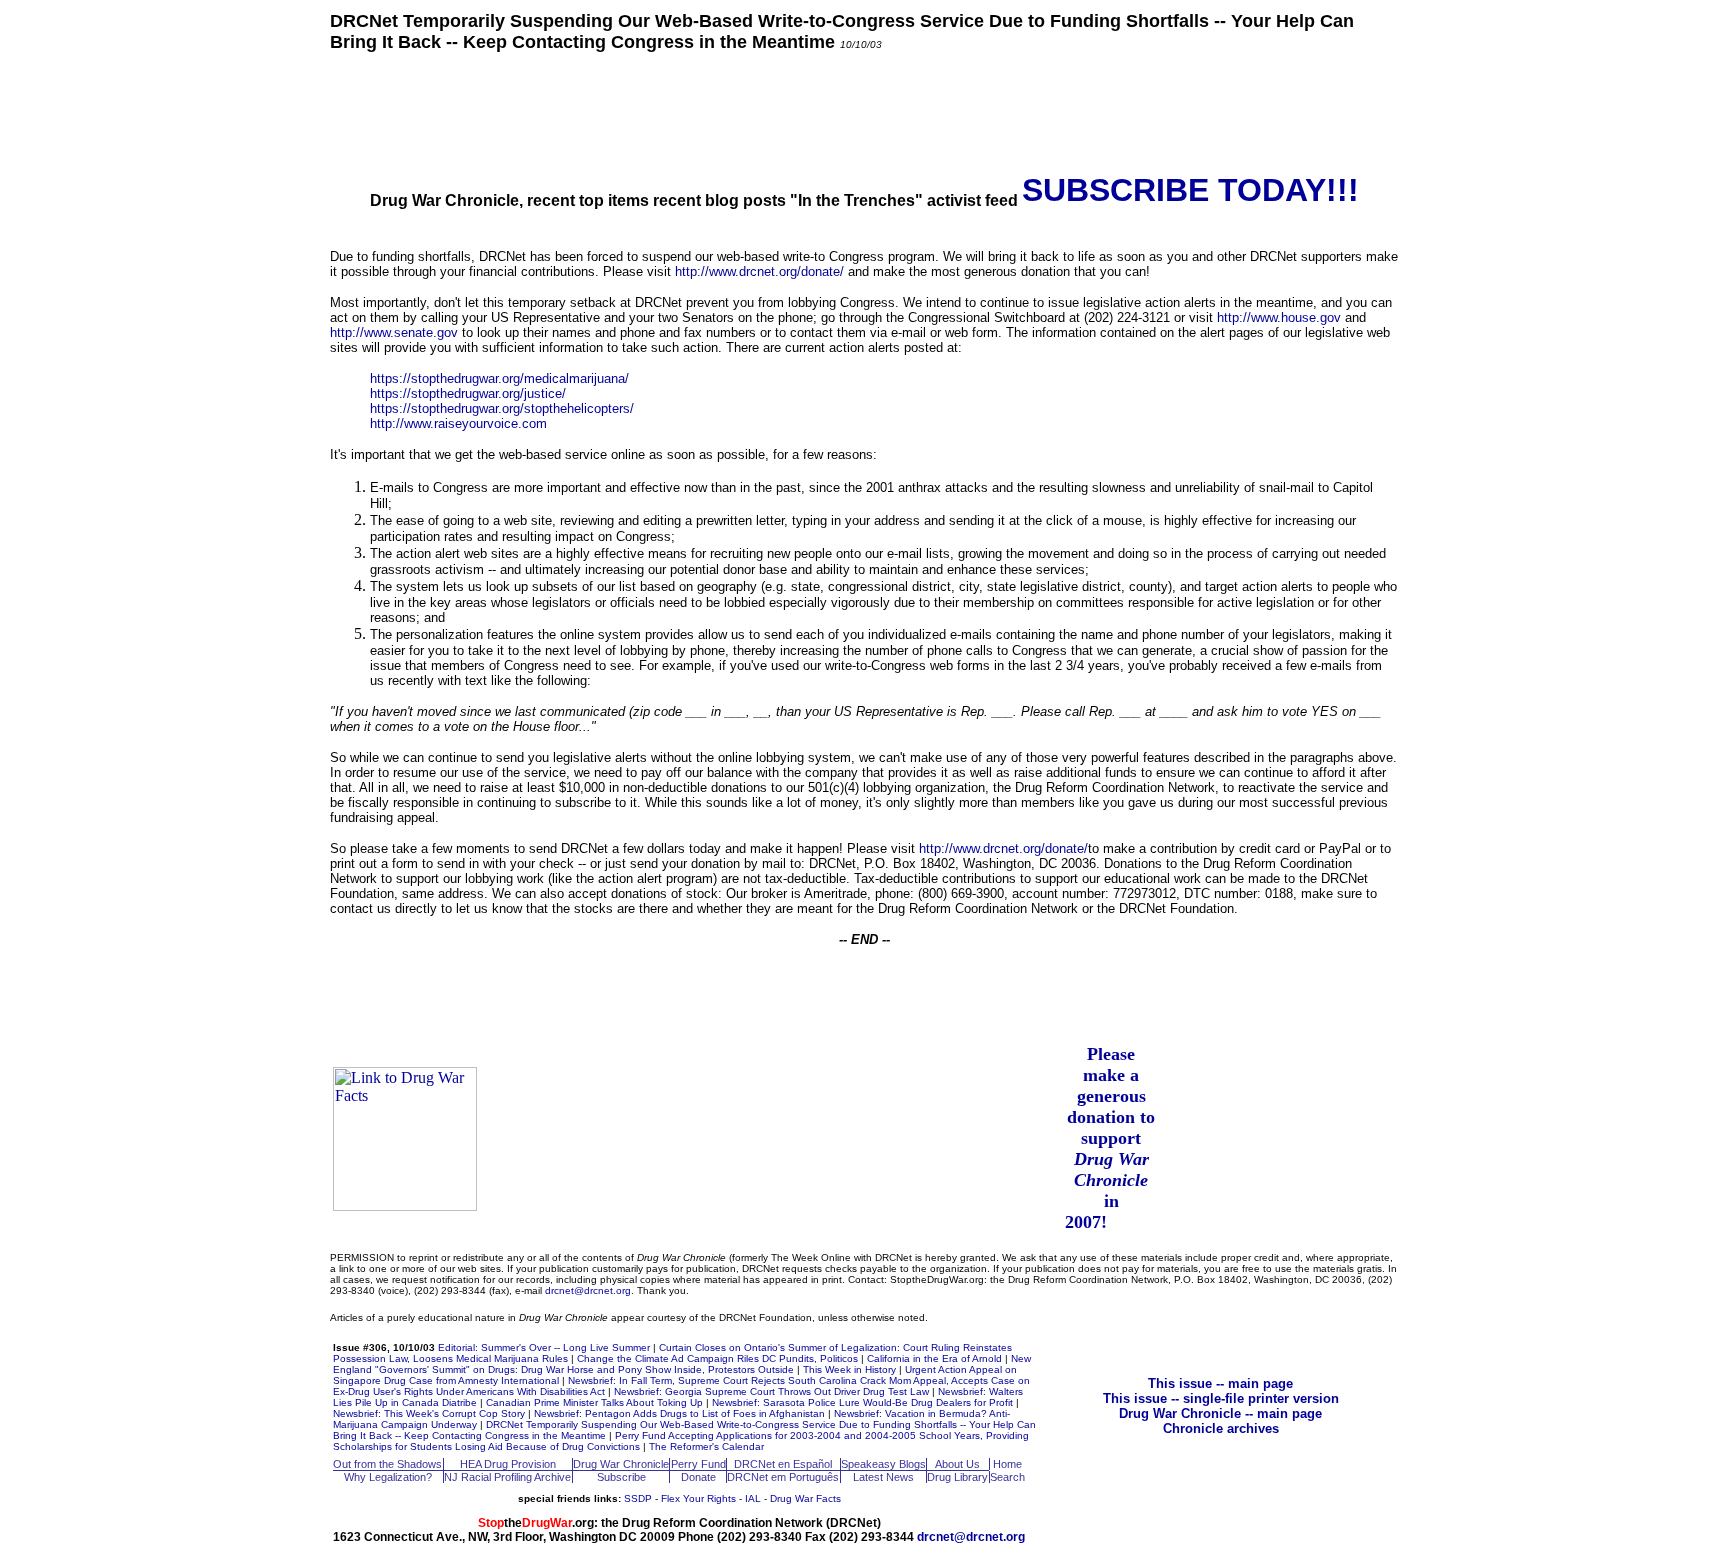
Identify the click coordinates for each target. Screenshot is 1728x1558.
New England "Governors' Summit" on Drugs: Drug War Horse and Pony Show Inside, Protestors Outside (682, 1364)
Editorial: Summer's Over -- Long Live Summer (544, 1347)
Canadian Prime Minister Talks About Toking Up (594, 1402)
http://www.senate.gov (394, 332)
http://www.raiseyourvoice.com (458, 423)
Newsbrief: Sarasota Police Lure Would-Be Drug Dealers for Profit (862, 1402)
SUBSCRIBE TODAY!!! (1190, 190)
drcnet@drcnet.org (588, 1290)
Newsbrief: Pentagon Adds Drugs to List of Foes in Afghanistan (679, 1413)
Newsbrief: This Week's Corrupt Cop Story (429, 1413)
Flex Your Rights (698, 1498)
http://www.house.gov (1279, 317)
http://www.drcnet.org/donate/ (759, 271)
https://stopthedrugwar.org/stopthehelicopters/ (502, 408)
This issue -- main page (1220, 1383)
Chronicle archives (1221, 1428)
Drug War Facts (805, 1498)
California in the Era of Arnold (934, 1358)
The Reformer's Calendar (706, 1446)
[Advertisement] (864, 111)
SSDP (638, 1498)
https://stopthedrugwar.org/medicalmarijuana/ (499, 378)
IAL (753, 1498)
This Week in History (849, 1369)
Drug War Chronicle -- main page (1220, 1413)
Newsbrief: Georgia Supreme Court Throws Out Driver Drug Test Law (771, 1391)
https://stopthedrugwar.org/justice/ (468, 393)
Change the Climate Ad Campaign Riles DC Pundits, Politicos (717, 1358)
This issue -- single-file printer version (1221, 1398)
